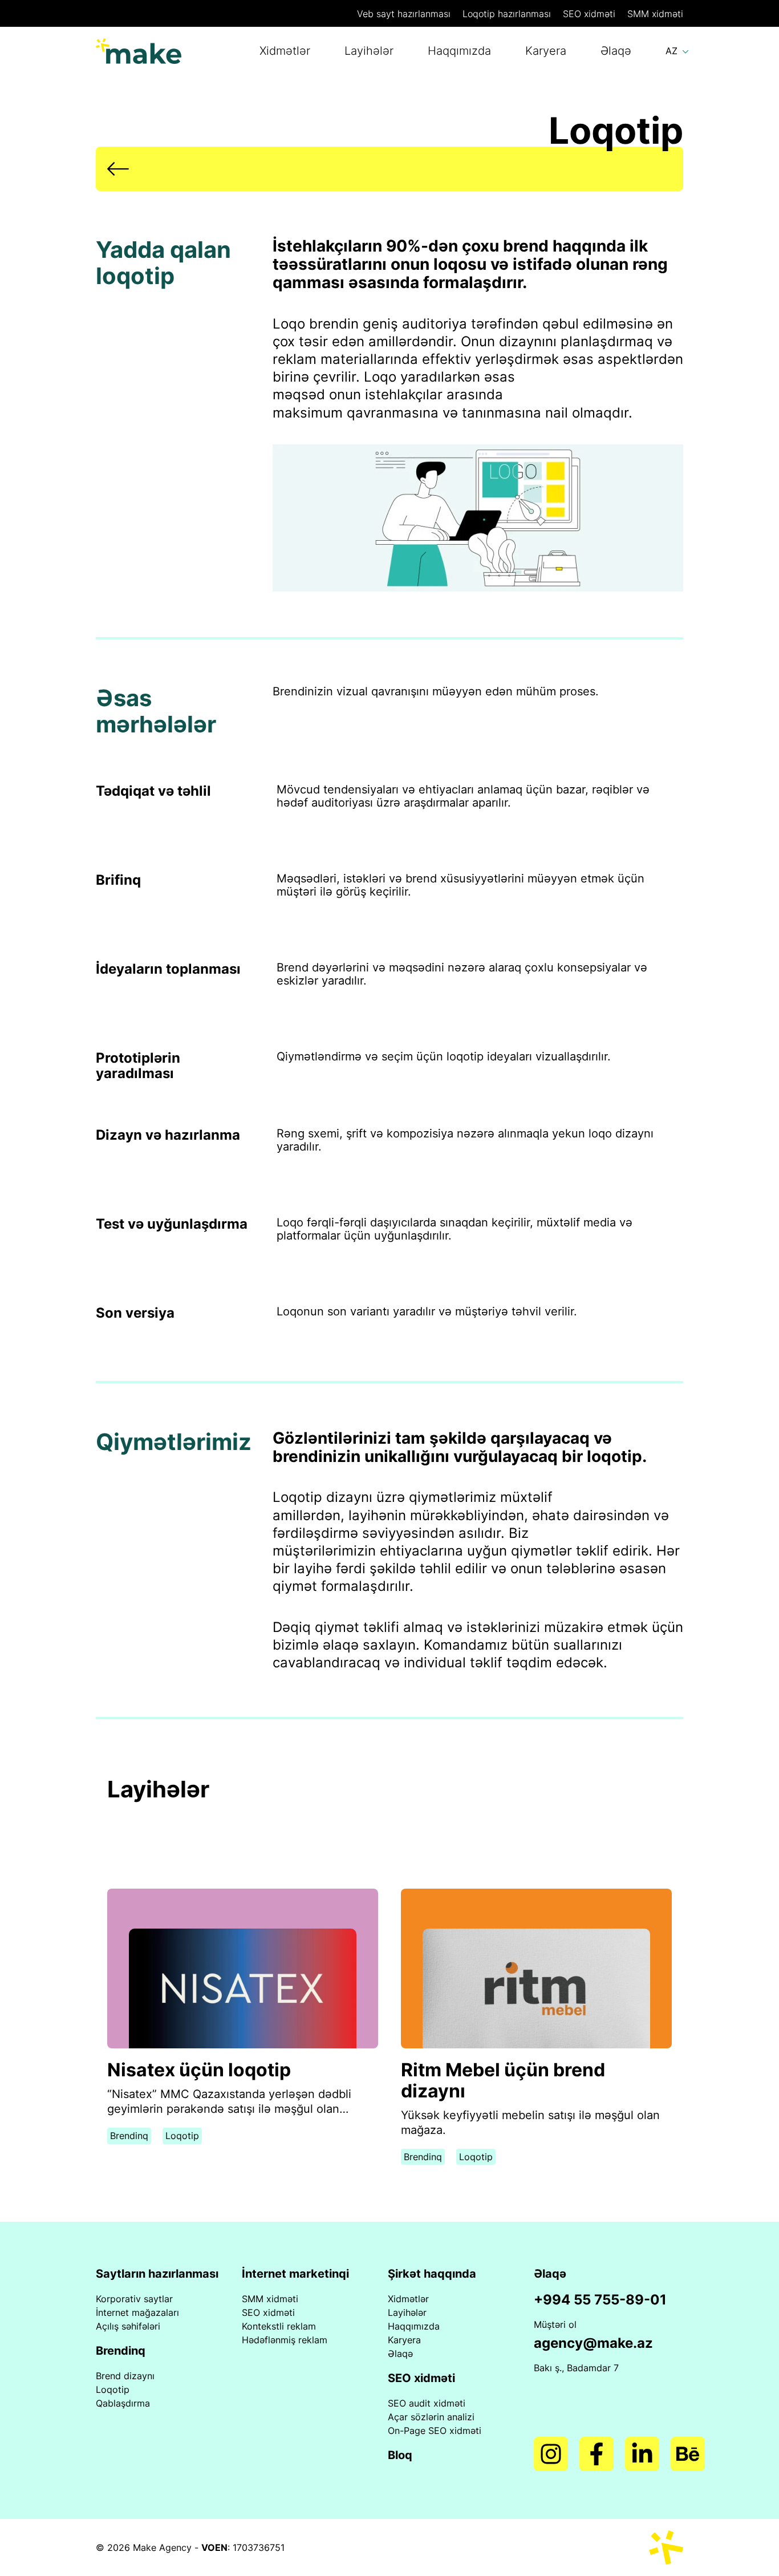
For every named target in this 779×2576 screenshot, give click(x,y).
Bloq (400, 2455)
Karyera (546, 51)
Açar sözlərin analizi (431, 2417)
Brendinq (129, 2136)
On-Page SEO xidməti (435, 2431)
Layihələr (369, 51)
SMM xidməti (270, 2299)
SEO (589, 14)
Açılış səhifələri (128, 2326)
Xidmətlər (285, 51)
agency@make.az (593, 2343)
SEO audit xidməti (427, 2403)
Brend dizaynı (125, 2376)
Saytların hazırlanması (157, 2274)
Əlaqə (616, 51)
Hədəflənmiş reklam (285, 2340)
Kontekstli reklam (279, 2326)
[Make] (139, 51)
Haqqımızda (459, 51)
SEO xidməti (268, 2312)
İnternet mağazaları (137, 2312)
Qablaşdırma (123, 2403)
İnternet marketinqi (295, 2274)
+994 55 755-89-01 (600, 2300)
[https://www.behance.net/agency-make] (688, 2454)
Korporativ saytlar (134, 2299)
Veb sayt (404, 14)
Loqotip (507, 14)
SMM (655, 14)
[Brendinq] (389, 169)
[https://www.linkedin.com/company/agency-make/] (642, 2454)
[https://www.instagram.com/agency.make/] (551, 2454)
